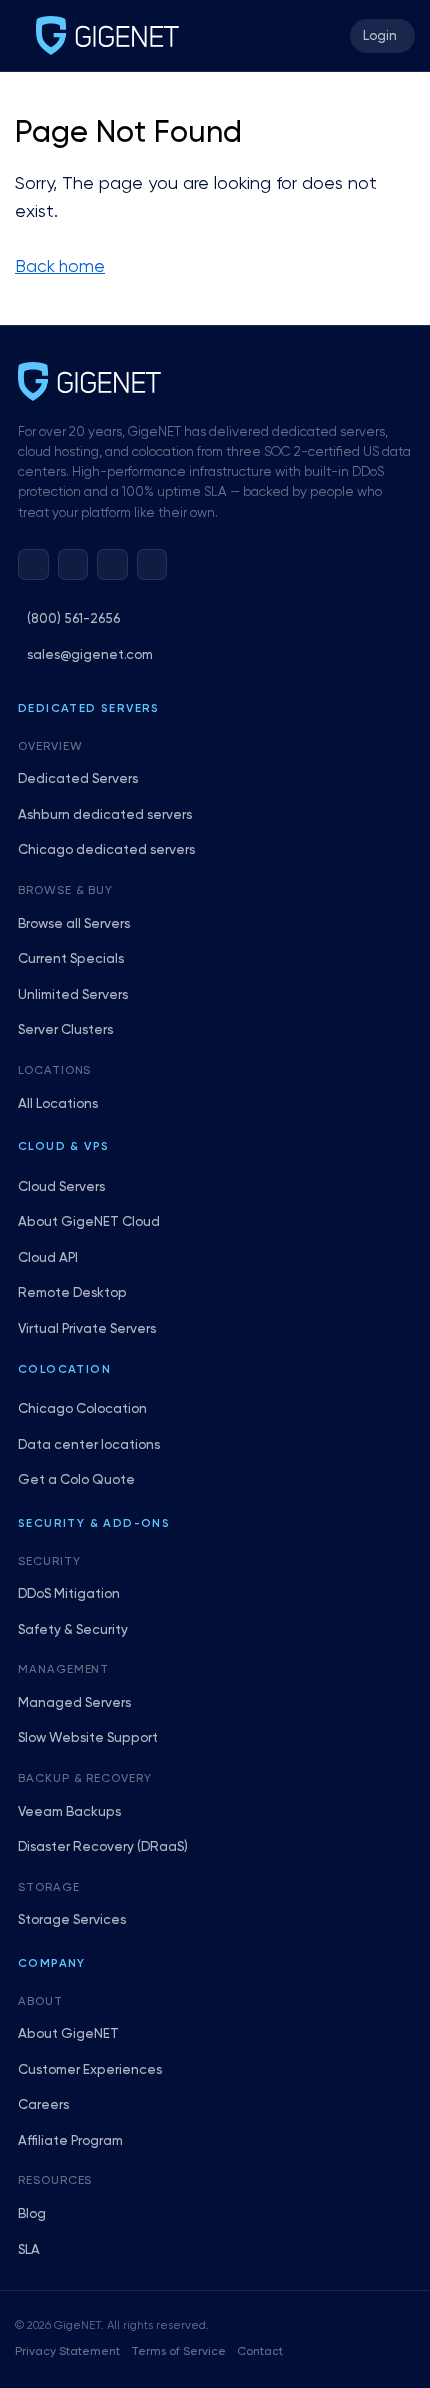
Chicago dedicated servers (106, 850)
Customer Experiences (90, 2070)
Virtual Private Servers (87, 1329)
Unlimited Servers (73, 995)
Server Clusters (65, 1030)
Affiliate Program (70, 2141)
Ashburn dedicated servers (105, 815)
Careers (43, 2105)
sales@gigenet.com (90, 655)
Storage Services (72, 1920)
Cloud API (48, 1258)
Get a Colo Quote (76, 1480)
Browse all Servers (74, 924)
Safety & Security (73, 1630)
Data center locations (89, 1445)
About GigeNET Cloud (89, 1222)
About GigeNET (68, 2034)
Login (380, 36)
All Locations (58, 1104)
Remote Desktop (72, 1293)
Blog (32, 2214)
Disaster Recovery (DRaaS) (103, 1847)
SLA (29, 2250)
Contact (260, 2352)
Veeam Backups (69, 1812)
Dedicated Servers (78, 779)
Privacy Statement (67, 2352)
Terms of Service (178, 2352)
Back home (60, 267)
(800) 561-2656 (73, 619)
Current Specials (71, 959)
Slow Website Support (88, 1738)
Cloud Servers (61, 1187)
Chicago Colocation (82, 1409)
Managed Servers (74, 1703)
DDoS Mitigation (69, 1594)
